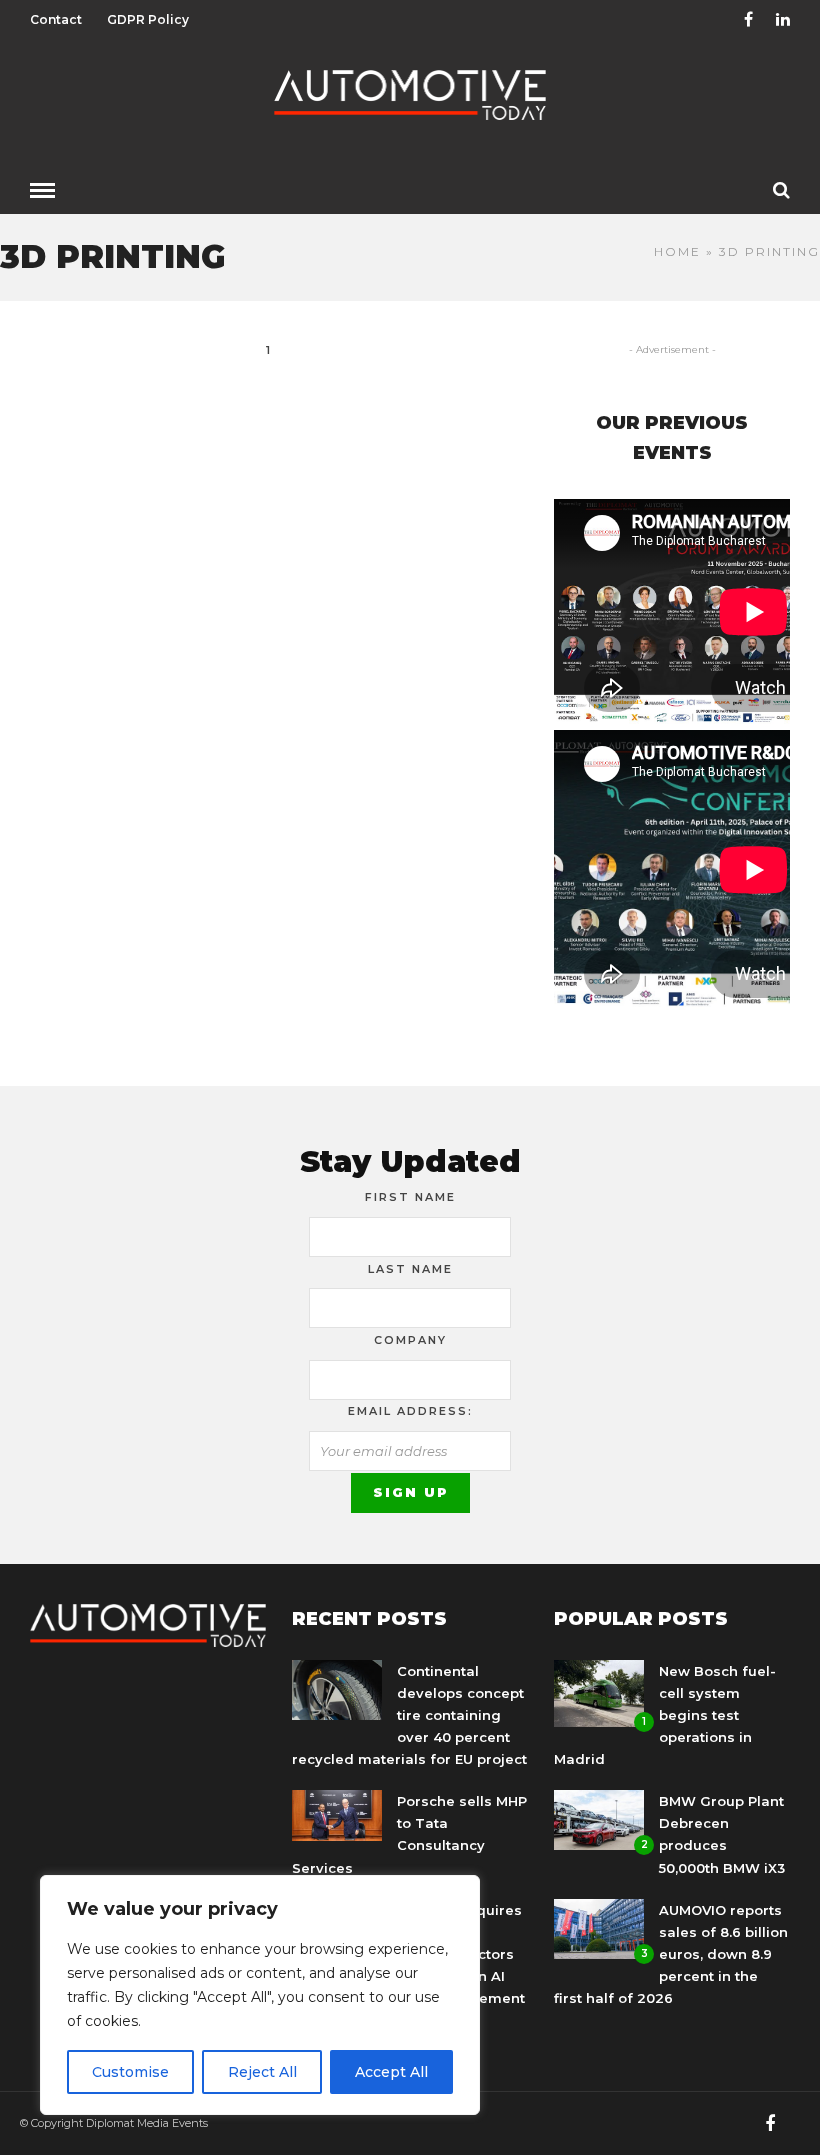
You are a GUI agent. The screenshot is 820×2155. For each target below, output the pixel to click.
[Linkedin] (783, 20)
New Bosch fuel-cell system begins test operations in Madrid (665, 1715)
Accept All (391, 2072)
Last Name (410, 1269)
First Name (410, 1197)
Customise (130, 2072)
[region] (260, 1995)
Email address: (410, 1411)
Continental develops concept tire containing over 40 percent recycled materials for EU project (409, 1715)
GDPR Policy (148, 19)
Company (410, 1340)
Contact (56, 19)
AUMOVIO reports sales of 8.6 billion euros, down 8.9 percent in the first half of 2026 (671, 1954)
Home (677, 251)
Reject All (262, 2072)
